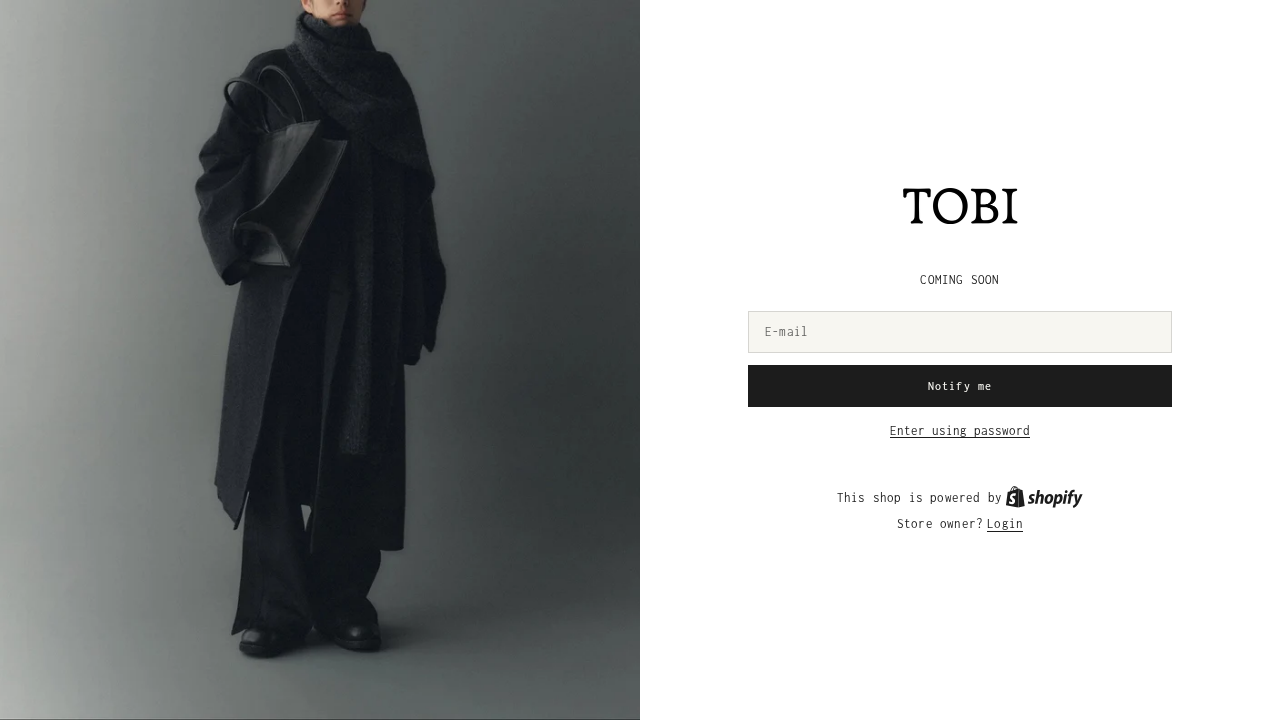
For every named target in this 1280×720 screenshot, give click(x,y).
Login (1005, 523)
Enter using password (960, 430)
